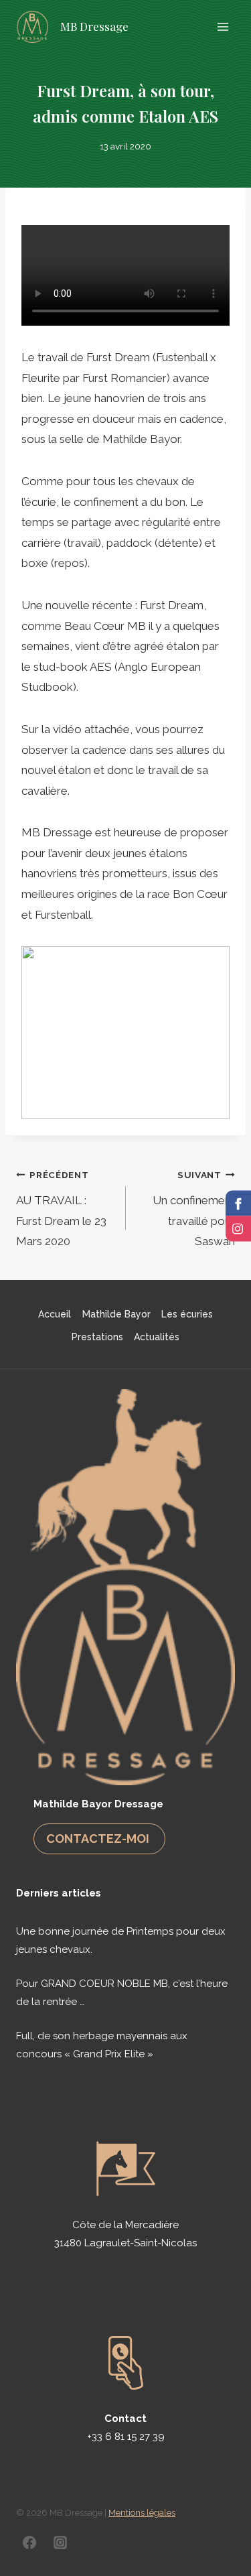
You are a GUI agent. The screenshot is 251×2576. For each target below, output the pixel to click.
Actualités (157, 1337)
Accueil (55, 1314)
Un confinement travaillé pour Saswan (194, 1209)
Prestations (97, 1337)
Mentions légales (142, 2513)
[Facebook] (29, 2542)
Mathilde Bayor (116, 1314)
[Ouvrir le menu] (223, 26)
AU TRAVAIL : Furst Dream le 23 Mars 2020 (61, 1209)
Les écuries (187, 1314)
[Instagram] (60, 2542)
